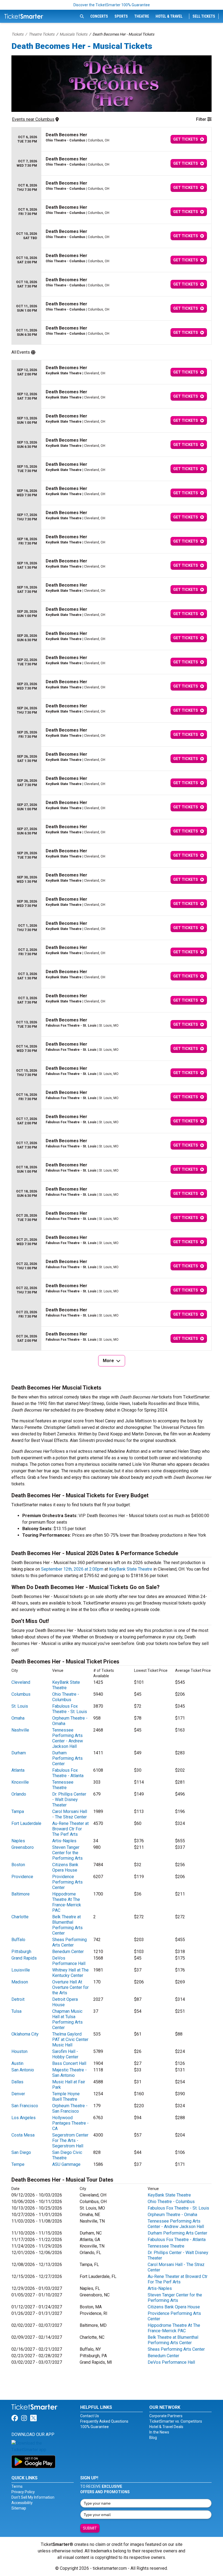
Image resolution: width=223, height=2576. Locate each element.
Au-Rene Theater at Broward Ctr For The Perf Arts (70, 1829)
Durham (19, 1753)
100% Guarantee (95, 2427)
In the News (159, 2432)
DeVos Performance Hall (69, 1961)
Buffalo (18, 1940)
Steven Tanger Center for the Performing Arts (67, 1853)
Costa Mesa (23, 2135)
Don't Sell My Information (33, 2497)
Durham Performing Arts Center (67, 1758)
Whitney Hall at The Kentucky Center (70, 1973)
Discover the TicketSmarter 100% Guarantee (112, 5)
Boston (18, 1865)
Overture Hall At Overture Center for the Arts (70, 1987)
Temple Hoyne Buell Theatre (66, 2096)
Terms (17, 2486)
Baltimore (21, 1894)
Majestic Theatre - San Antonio (69, 2073)
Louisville (21, 1970)
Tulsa (16, 2011)
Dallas (17, 2082)
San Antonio (23, 2070)
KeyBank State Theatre (131, 1569)
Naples (18, 1841)
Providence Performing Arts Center (67, 1882)
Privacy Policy (23, 2492)
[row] (112, 139)
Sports (121, 16)
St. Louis (20, 1706)
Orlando (19, 1794)
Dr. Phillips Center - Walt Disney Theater (69, 1800)
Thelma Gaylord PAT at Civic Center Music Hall (70, 2039)
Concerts (99, 16)
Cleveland (21, 1682)
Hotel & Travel (169, 16)
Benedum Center (68, 1952)
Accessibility (22, 2503)
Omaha (18, 1718)
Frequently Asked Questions (104, 2421)
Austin (17, 2063)
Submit (90, 2528)
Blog (153, 2438)
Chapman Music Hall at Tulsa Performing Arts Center (67, 2019)
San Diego (21, 2152)
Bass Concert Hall (69, 2063)
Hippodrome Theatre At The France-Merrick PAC (67, 1902)
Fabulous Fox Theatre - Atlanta (68, 1773)
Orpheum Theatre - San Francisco (70, 2108)
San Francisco (25, 2106)
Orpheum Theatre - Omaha (172, 2215)
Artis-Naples (64, 1841)
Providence (22, 1877)
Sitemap (19, 2508)
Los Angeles (24, 2118)
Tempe (18, 2164)
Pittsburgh (21, 1952)
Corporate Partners (166, 2416)
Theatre (142, 16)
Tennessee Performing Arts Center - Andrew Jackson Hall (68, 1738)
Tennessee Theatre (63, 1785)
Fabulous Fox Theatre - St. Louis (70, 1709)
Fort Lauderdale (26, 1823)
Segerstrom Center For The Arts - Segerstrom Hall (70, 2140)
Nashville (20, 1730)
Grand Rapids (24, 1958)
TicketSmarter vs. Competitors (176, 2421)
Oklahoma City (25, 2034)
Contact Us (90, 2416)
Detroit (18, 1999)
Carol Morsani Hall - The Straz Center (70, 1814)
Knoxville (20, 1782)
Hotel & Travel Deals (166, 2427)
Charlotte (20, 1917)
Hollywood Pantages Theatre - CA (70, 2123)
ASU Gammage (66, 2164)
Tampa (18, 1811)
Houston (19, 2051)
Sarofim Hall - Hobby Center (65, 2054)
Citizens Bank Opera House (65, 1867)
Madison (20, 1982)
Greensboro (23, 1847)
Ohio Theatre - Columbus (66, 1697)
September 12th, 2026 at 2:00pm (72, 1569)
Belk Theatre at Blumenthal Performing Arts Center (67, 1925)
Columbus (21, 1694)
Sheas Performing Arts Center (69, 1942)
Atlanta (18, 1770)
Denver (18, 2094)
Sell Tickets (204, 16)
